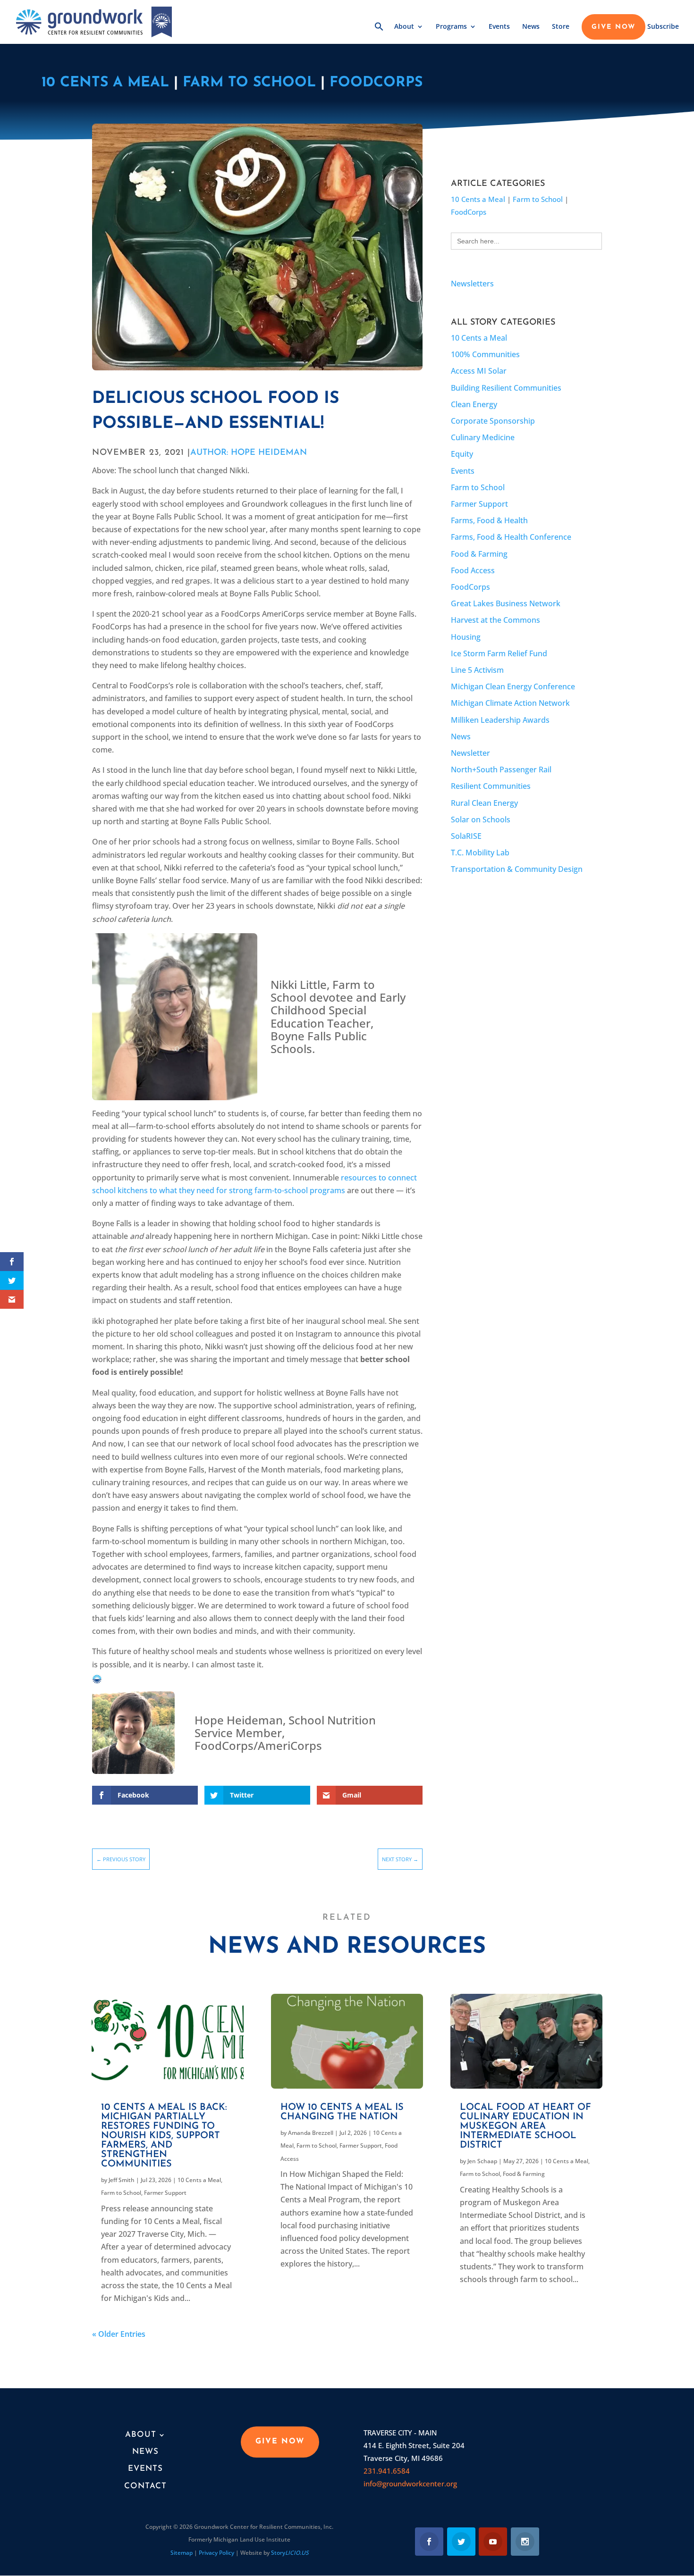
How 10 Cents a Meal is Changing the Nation (342, 2112)
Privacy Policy (216, 2553)
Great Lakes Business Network (506, 603)
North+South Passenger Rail (501, 769)
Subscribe (663, 27)
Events (499, 27)
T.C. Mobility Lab (480, 853)
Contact (145, 2486)
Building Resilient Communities (506, 388)
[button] (379, 33)
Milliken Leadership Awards (500, 720)
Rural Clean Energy (484, 803)
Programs (451, 27)
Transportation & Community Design (517, 869)
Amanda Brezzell (311, 2133)
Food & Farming (479, 554)
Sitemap (182, 2553)
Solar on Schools (481, 820)
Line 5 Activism (477, 670)
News (531, 27)
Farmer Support (479, 504)
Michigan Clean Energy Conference (513, 686)
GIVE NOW (614, 27)
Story (290, 2553)
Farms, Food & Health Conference (511, 537)
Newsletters (472, 284)
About (404, 27)
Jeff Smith (122, 2180)
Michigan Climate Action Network (510, 703)
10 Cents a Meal (105, 83)
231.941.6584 (387, 2471)
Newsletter (470, 753)
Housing (466, 637)
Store (561, 27)
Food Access (473, 570)
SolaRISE (466, 836)
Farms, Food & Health (489, 520)
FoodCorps (376, 83)
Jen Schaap (482, 2161)
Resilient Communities (491, 786)
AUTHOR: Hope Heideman (249, 453)
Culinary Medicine (483, 437)
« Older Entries (119, 2334)
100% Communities (485, 354)
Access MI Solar (479, 371)
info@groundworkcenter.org (410, 2484)
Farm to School (249, 83)
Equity (462, 454)
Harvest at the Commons (495, 620)
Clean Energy (474, 404)
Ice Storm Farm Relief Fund (499, 653)
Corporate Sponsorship (493, 421)
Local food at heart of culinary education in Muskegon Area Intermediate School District (525, 2126)
